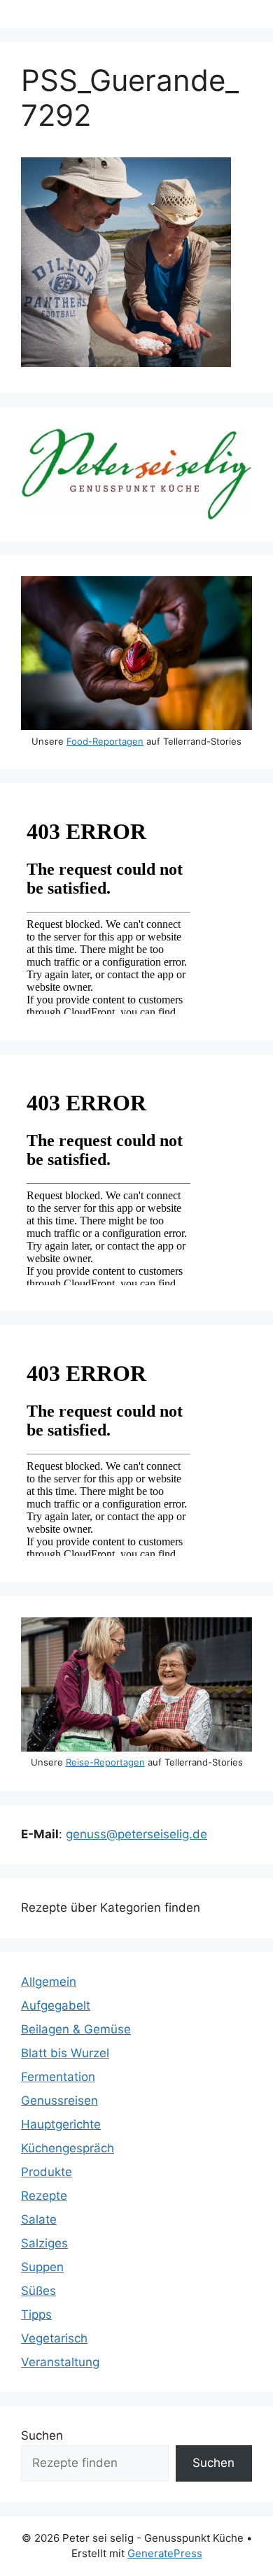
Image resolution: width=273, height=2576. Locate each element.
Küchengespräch (68, 2148)
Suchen (42, 2435)
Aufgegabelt (56, 2005)
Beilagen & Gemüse (76, 2029)
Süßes (38, 2291)
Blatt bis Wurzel (65, 2053)
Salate (39, 2219)
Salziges (44, 2243)
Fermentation (58, 2077)
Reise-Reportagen (105, 1762)
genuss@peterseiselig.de (136, 1834)
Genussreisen (59, 2101)
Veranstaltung (60, 2362)
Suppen (42, 2267)
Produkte (47, 2172)
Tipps (36, 2314)
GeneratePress (165, 2553)
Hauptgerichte (61, 2124)
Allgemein (49, 1982)
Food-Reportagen (105, 741)
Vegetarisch (54, 2338)
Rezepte (44, 2196)
